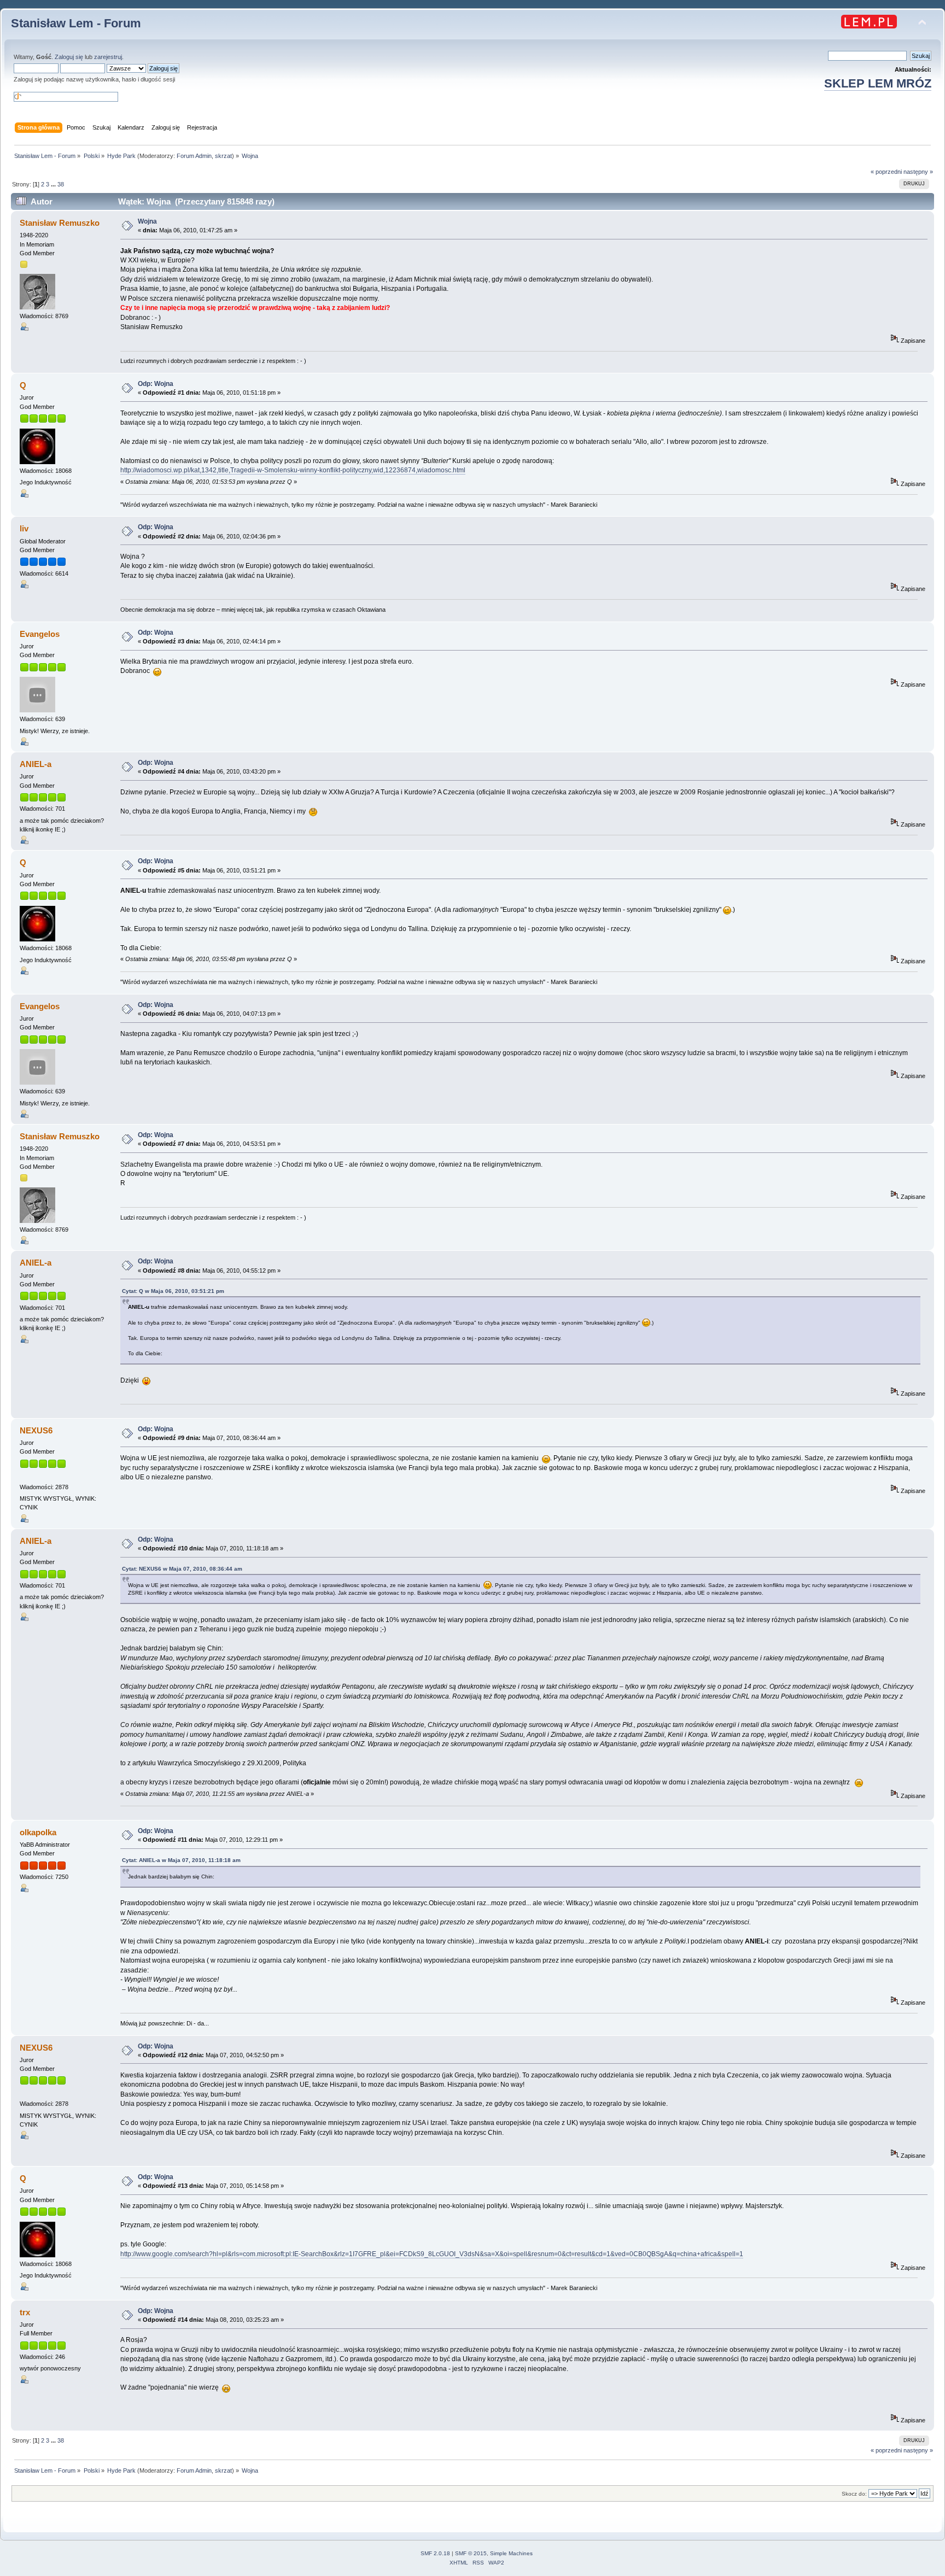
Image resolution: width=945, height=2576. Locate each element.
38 (61, 184)
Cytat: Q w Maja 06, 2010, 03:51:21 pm (173, 1291)
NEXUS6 (36, 1430)
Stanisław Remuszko (60, 223)
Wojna (147, 221)
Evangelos (40, 634)
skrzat (223, 156)
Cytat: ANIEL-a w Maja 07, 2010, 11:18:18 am (181, 1860)
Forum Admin (194, 156)
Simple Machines (511, 2553)
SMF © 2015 (471, 2553)
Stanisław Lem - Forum (76, 23)
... (54, 184)
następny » (918, 172)
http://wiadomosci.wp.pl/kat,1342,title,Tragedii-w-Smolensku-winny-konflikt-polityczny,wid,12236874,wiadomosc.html (293, 470)
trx (25, 2312)
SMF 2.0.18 (435, 2553)
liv (24, 528)
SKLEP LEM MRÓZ (878, 83)
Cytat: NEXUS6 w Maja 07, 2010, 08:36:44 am (182, 1569)
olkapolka (38, 1832)
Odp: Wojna (156, 384)
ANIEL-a (36, 764)
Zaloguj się (69, 57)
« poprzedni (886, 172)
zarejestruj (108, 57)
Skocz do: (854, 2494)
